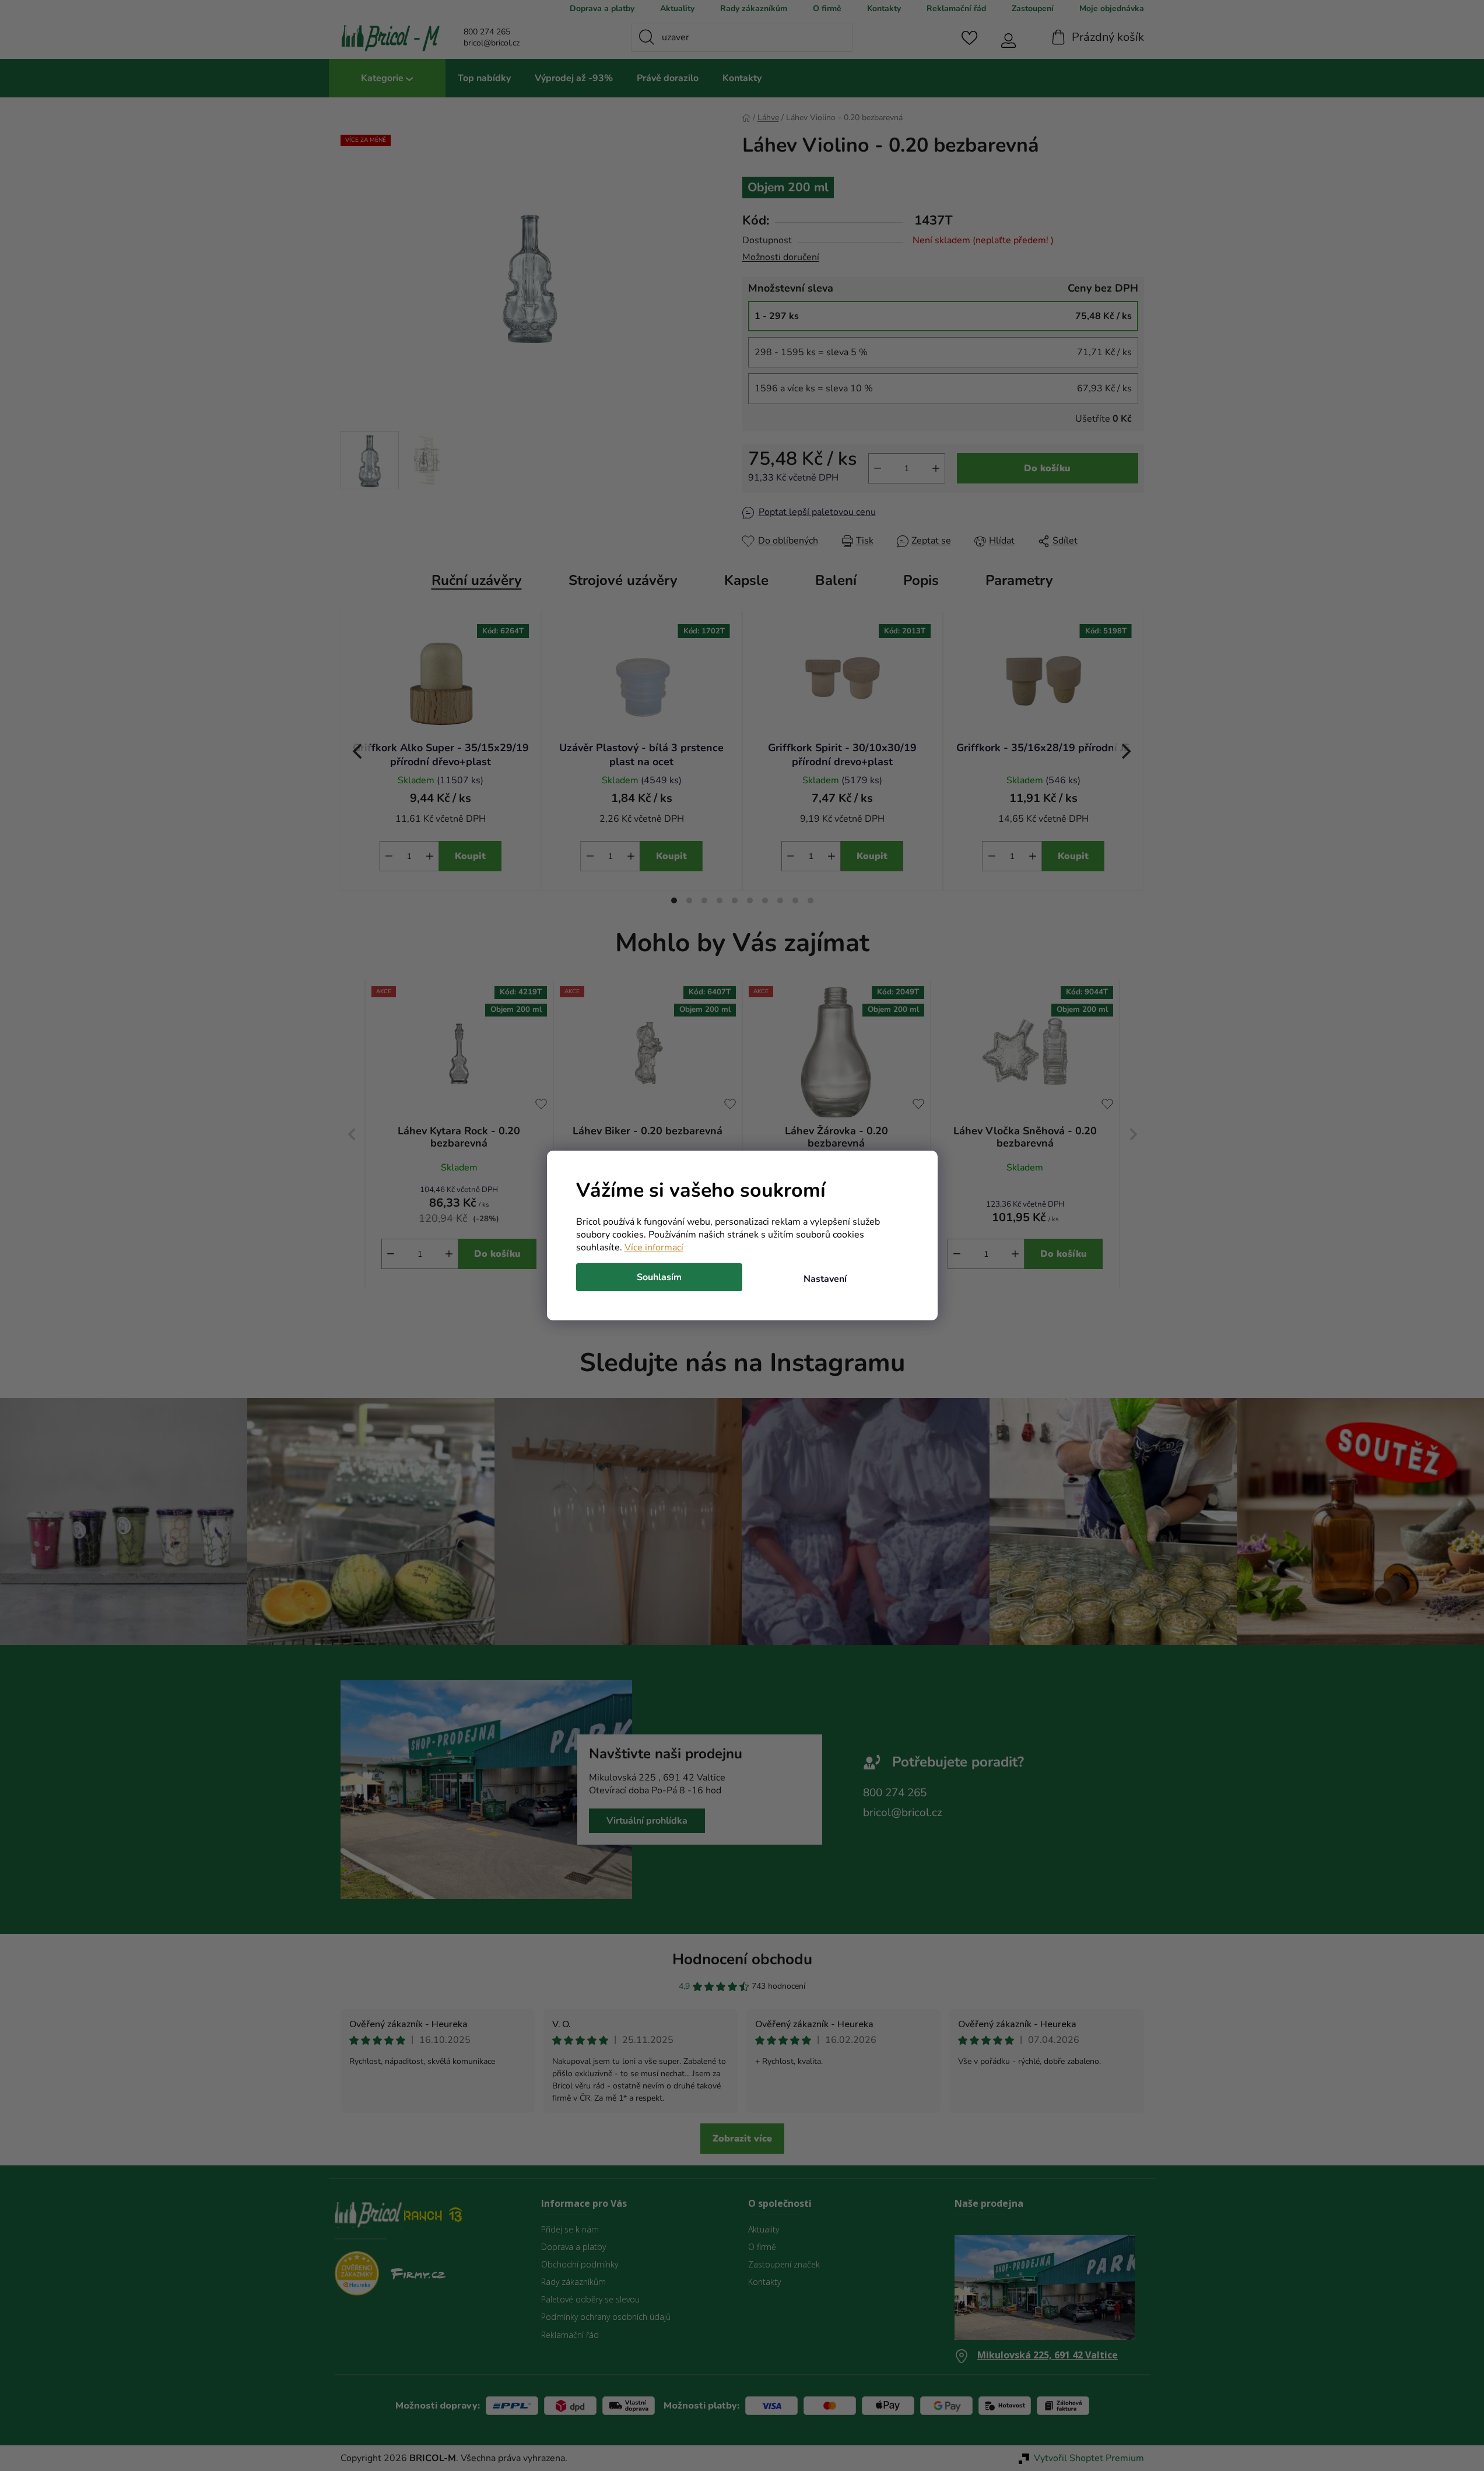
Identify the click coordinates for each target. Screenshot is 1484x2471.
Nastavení (825, 1279)
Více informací (654, 1247)
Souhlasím (659, 1277)
